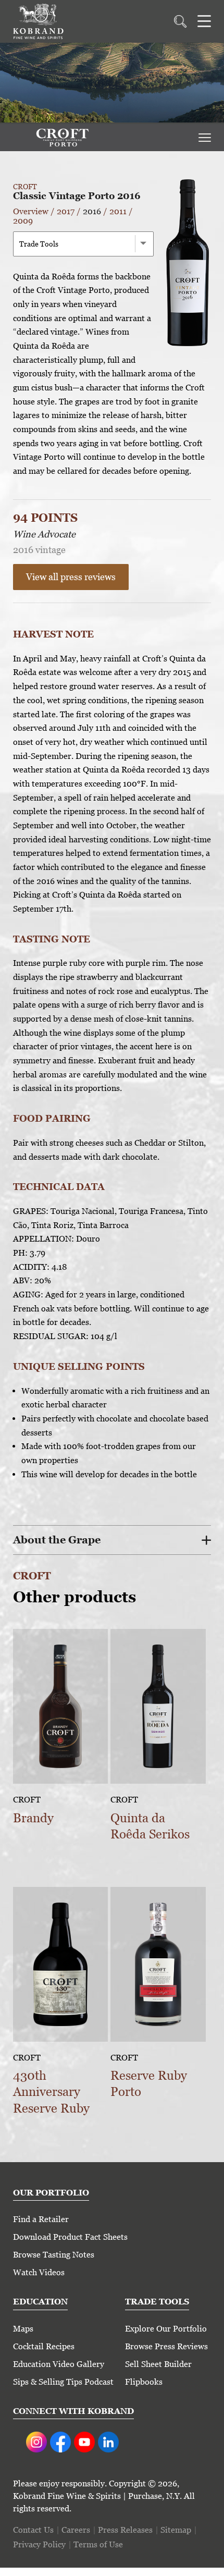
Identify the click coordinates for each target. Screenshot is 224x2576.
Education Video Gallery (59, 2364)
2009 (23, 221)
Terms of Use (98, 2544)
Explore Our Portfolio (166, 2329)
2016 (92, 211)
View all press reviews (71, 577)
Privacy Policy (39, 2544)
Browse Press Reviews (166, 2346)
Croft (25, 187)
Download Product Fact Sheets (70, 2237)
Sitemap (176, 2530)
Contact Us (33, 2530)
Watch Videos (39, 2272)
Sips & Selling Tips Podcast (63, 2382)
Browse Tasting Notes (54, 2255)
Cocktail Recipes (44, 2346)
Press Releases (125, 2530)
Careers (76, 2530)
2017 (66, 211)
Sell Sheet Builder (158, 2364)
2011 (118, 211)
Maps (23, 2329)
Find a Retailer (41, 2219)
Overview (31, 211)
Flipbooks (144, 2382)
